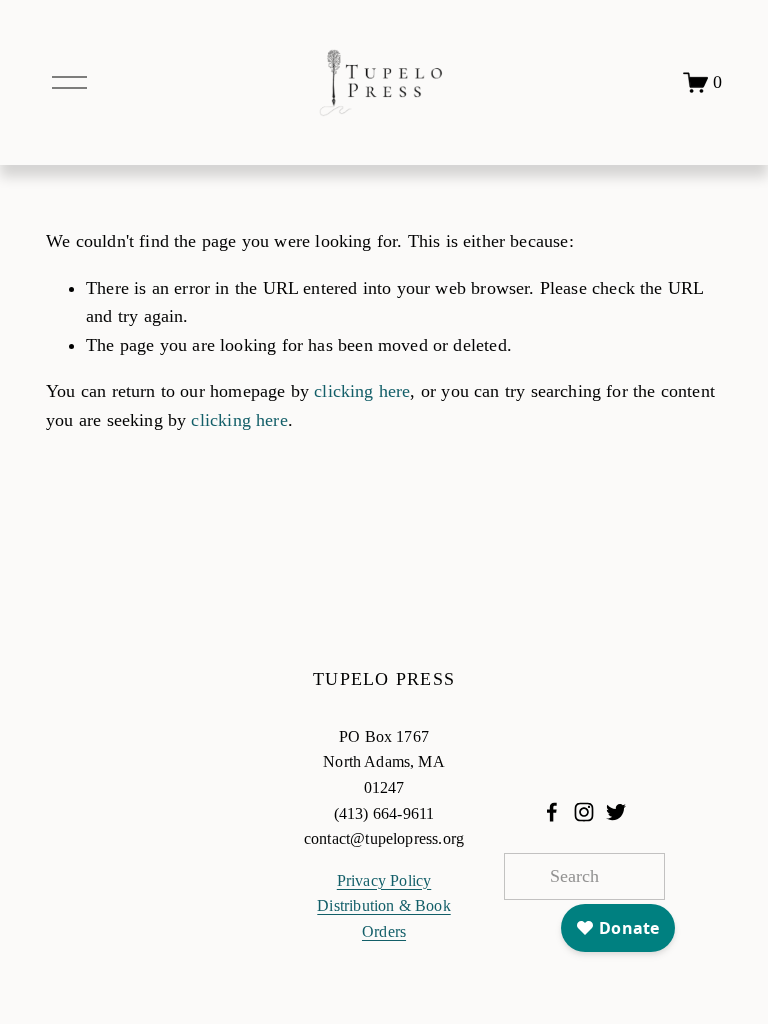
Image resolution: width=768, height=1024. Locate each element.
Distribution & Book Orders (383, 918)
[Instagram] (584, 812)
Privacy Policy (384, 880)
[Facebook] (552, 812)
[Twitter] (616, 812)
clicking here (362, 391)
